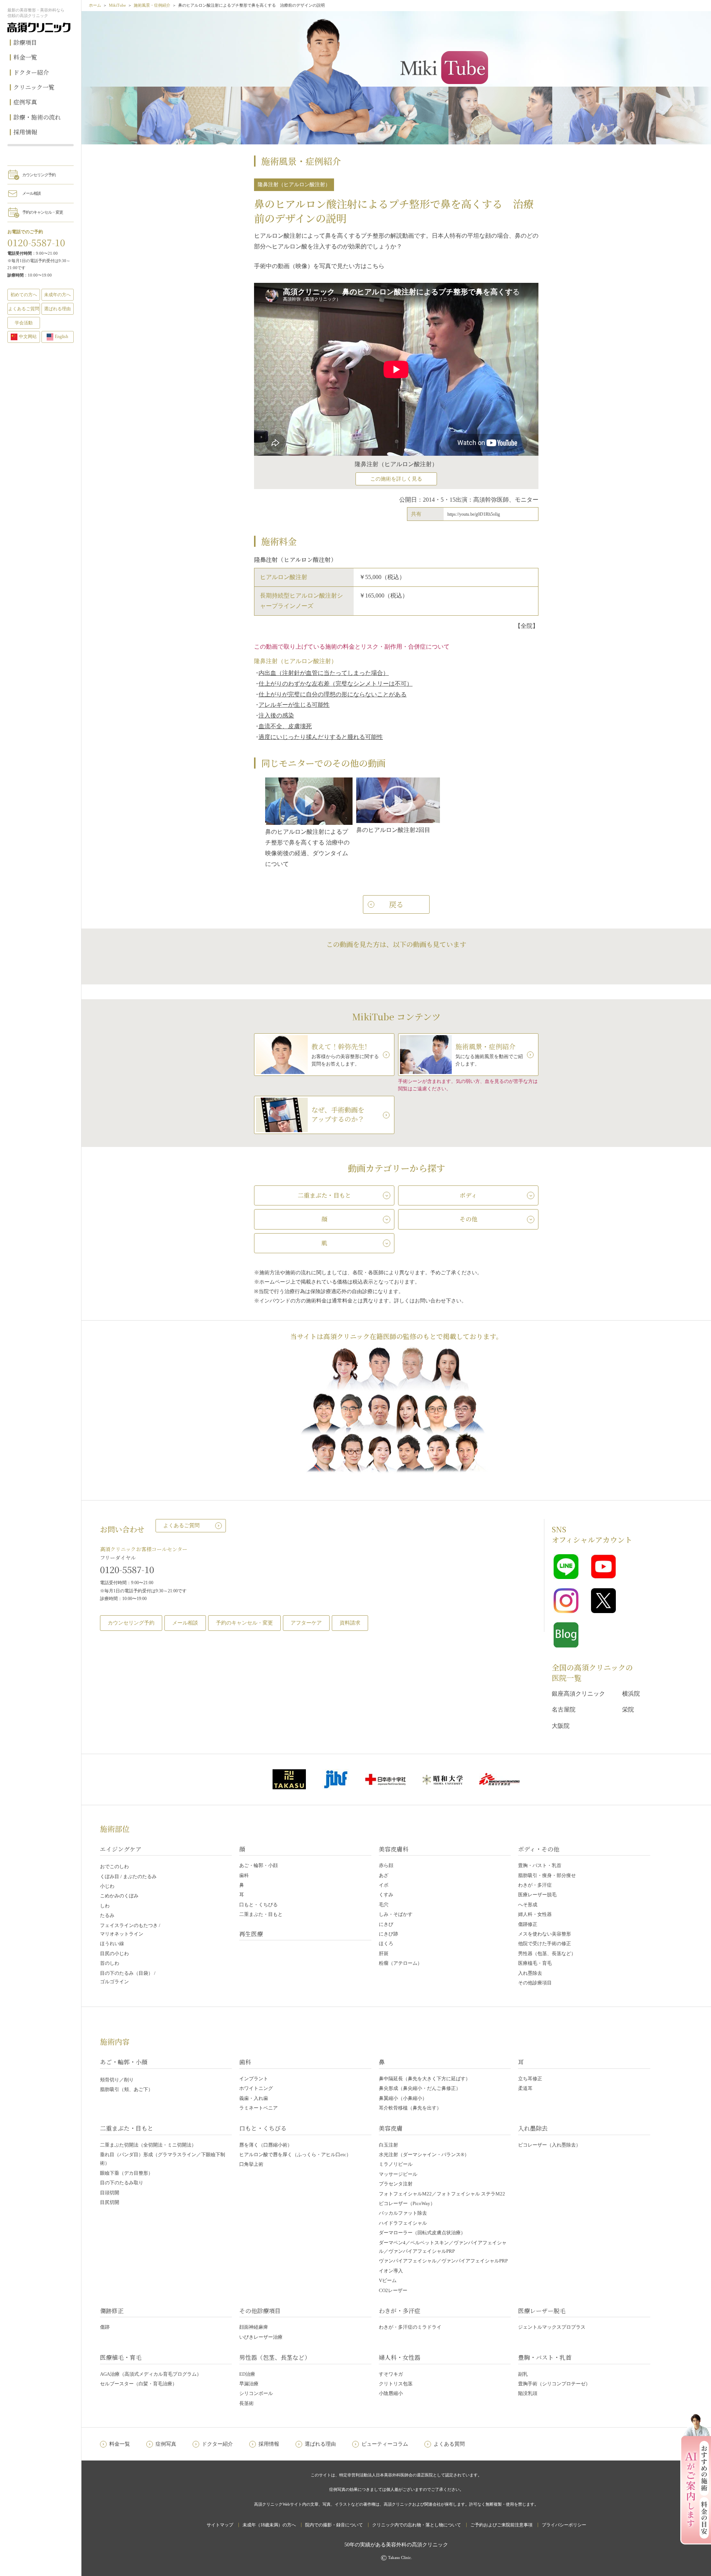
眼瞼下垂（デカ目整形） (126, 2173)
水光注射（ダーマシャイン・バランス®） (424, 2155)
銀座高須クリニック (578, 1694)
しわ (105, 1906)
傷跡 (105, 2327)
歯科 (244, 1875)
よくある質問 (449, 2444)
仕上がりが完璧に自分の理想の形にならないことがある (333, 694)
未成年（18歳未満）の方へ (269, 2525)
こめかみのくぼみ (119, 1896)
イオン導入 (391, 2271)
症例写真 (25, 102)
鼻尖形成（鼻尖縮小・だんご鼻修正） (420, 2088)
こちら (375, 266)
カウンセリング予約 (39, 175)
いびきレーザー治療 (261, 2337)
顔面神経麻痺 (254, 2327)
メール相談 (31, 193)
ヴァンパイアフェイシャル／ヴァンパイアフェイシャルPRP (443, 2261)
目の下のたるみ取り (122, 2183)
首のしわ (110, 1963)
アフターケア (306, 1623)
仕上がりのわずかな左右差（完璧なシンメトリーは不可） (336, 684)
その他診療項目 (535, 1983)
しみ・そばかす (396, 1914)
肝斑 (384, 1953)
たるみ (107, 1915)
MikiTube (117, 5)
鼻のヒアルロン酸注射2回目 (393, 830)
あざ (384, 1875)
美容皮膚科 (394, 1849)
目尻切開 (110, 2202)
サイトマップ (220, 2525)
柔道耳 (525, 2088)
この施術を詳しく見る (396, 479)
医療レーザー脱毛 (537, 1895)
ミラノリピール (396, 2164)
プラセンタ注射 (396, 2184)
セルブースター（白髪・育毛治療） (138, 2384)
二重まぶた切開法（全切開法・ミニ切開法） (148, 2145)
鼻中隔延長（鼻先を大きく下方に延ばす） (425, 2079)
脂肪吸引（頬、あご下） (126, 2089)
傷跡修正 (528, 1924)
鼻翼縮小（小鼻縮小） (403, 2098)
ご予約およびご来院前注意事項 (501, 2525)
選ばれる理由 (57, 309)
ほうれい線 (112, 1943)
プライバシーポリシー (564, 2525)
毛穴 (384, 1905)
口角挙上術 (251, 2164)
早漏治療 (249, 2384)
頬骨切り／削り (117, 2080)
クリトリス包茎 (396, 2384)
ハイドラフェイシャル (403, 2223)
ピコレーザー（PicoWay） (407, 2203)
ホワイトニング (256, 2088)
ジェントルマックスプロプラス (552, 2327)
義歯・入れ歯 (254, 2098)
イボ (384, 1885)
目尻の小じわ (114, 1953)
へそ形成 (528, 1905)
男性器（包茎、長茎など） (547, 1953)
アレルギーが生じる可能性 (294, 705)
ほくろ (386, 1943)
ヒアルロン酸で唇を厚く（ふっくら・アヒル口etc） (295, 2155)
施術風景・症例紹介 (152, 5)
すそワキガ (391, 2374)
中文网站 (28, 337)
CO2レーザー (393, 2290)
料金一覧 (25, 57)
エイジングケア (121, 1849)
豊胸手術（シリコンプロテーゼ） (554, 2384)
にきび (386, 1924)
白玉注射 (388, 2145)
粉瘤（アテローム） (400, 1963)
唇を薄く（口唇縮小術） (266, 2145)
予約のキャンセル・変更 (43, 212)
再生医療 (251, 1934)
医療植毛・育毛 (535, 1963)
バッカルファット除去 (403, 2213)
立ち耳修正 (530, 2079)
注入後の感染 (276, 715)
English (61, 337)
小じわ (107, 1886)
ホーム (95, 5)
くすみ (386, 1895)
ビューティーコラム (385, 2444)
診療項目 (25, 42)
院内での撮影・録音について (334, 2525)
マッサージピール (398, 2174)
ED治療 (247, 2374)
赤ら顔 (386, 1865)
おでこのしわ (114, 1866)
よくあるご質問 (181, 1525)
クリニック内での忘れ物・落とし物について (417, 2525)
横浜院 (631, 1694)
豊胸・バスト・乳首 (540, 1865)
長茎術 (246, 2403)
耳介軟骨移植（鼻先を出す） (410, 2108)
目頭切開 (110, 2193)
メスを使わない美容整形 (545, 1934)
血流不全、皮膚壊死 (285, 726)
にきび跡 (388, 1934)
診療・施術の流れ (37, 117)
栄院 (628, 1709)
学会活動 (24, 323)
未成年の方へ (57, 295)
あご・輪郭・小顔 (258, 1865)
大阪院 (561, 1726)
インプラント (254, 2079)
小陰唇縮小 (391, 2393)
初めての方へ (24, 295)
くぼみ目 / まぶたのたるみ (128, 1876)
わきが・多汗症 (535, 1885)
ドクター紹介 (31, 72)
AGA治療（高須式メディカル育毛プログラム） (151, 2374)
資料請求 (350, 1623)
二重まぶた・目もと (261, 1914)
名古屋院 (564, 1709)
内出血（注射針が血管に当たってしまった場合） (324, 673)
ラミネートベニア (258, 2108)
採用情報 (25, 132)
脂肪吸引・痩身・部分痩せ (547, 1875)
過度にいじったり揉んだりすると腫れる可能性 (321, 737)
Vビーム (388, 2280)
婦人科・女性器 (535, 1914)
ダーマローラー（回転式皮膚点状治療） (422, 2233)
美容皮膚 (391, 2128)
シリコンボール (256, 2393)
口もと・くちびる (258, 1905)
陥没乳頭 (528, 2393)
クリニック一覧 (34, 87)
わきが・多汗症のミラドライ (410, 2327)
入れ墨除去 (530, 1973)
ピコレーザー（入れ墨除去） (549, 2145)
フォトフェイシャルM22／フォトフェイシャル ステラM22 (442, 2194)
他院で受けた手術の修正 (545, 1943)
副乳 (523, 2374)
